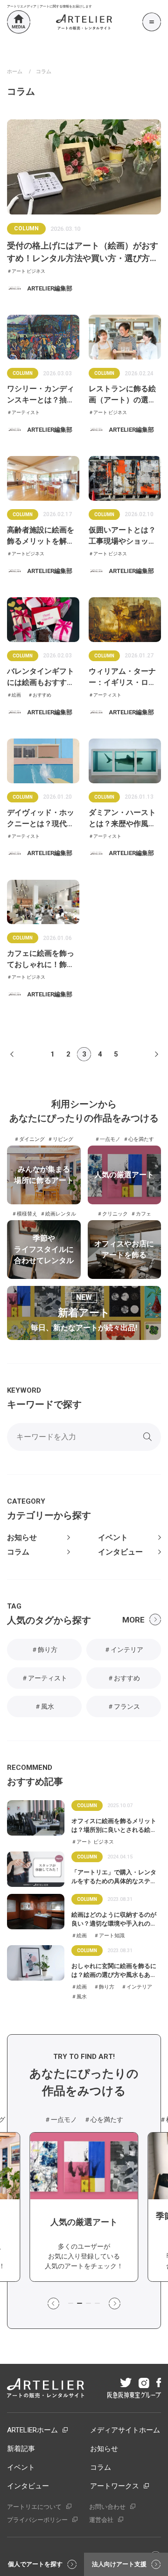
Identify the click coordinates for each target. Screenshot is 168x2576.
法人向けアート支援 (119, 2564)
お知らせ (22, 1538)
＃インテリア (124, 1650)
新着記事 (21, 2449)
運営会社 (101, 2520)
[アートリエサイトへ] (84, 22)
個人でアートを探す (35, 2564)
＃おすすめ (124, 1678)
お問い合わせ (107, 2507)
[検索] (147, 1437)
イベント (113, 1538)
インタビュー (120, 1552)
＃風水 (44, 1706)
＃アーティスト (44, 1678)
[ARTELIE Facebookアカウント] (158, 2383)
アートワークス (115, 2486)
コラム (18, 1552)
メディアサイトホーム (125, 2430)
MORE (133, 1620)
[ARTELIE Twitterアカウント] (125, 2383)
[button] (53, 2304)
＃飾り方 (44, 1650)
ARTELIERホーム (32, 2430)
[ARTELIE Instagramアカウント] (143, 2384)
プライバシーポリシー (37, 2520)
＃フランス (124, 1706)
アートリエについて (34, 2507)
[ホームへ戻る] (19, 22)
